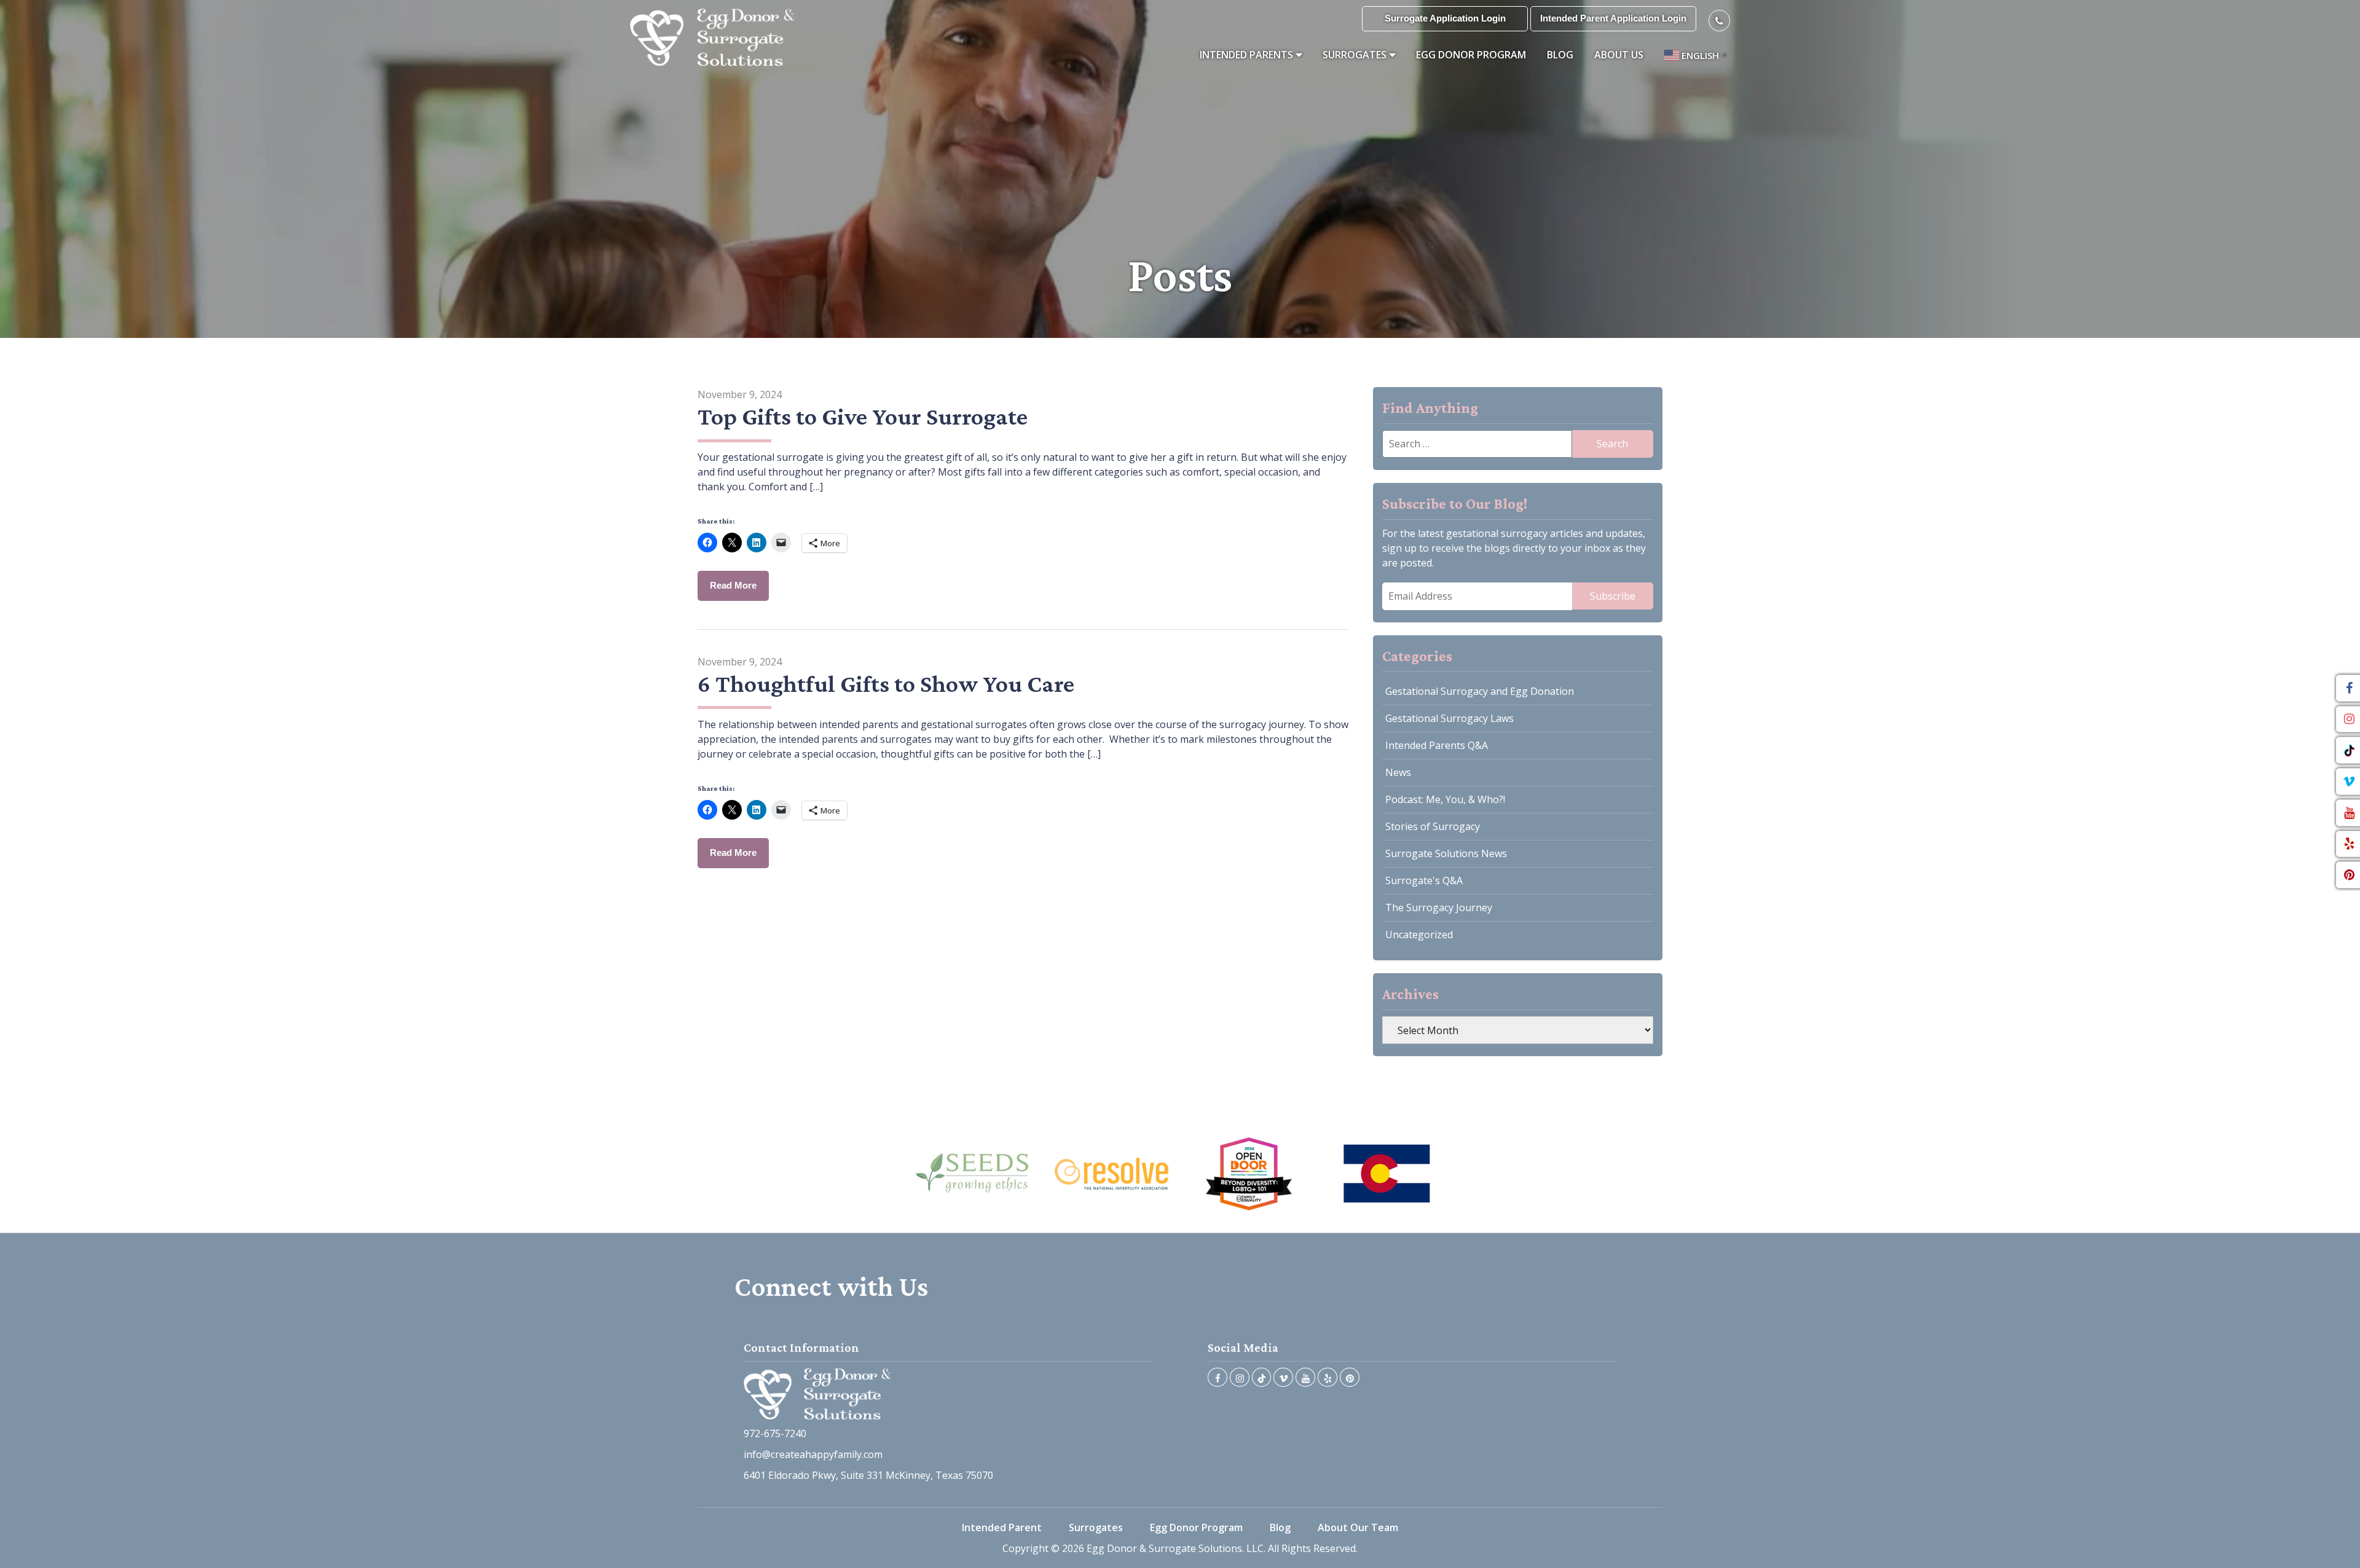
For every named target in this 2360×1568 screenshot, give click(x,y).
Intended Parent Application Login (1613, 18)
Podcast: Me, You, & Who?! (1445, 799)
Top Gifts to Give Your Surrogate (863, 416)
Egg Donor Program (1471, 55)
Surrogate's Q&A (1424, 880)
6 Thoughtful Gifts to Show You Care (886, 684)
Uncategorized (1419, 935)
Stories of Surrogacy (1433, 826)
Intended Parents (1246, 55)
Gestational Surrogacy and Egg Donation (1480, 691)
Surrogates (1355, 55)
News (1398, 772)
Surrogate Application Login (1445, 18)
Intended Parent (1002, 1527)
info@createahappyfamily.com (813, 1454)
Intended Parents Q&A (1437, 745)
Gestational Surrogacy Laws (1449, 718)
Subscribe (1613, 596)
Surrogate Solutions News (1446, 853)
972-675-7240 (775, 1433)
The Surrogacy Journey (1439, 907)
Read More (733, 585)
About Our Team (1358, 1527)
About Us (1619, 55)
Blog (1560, 55)
